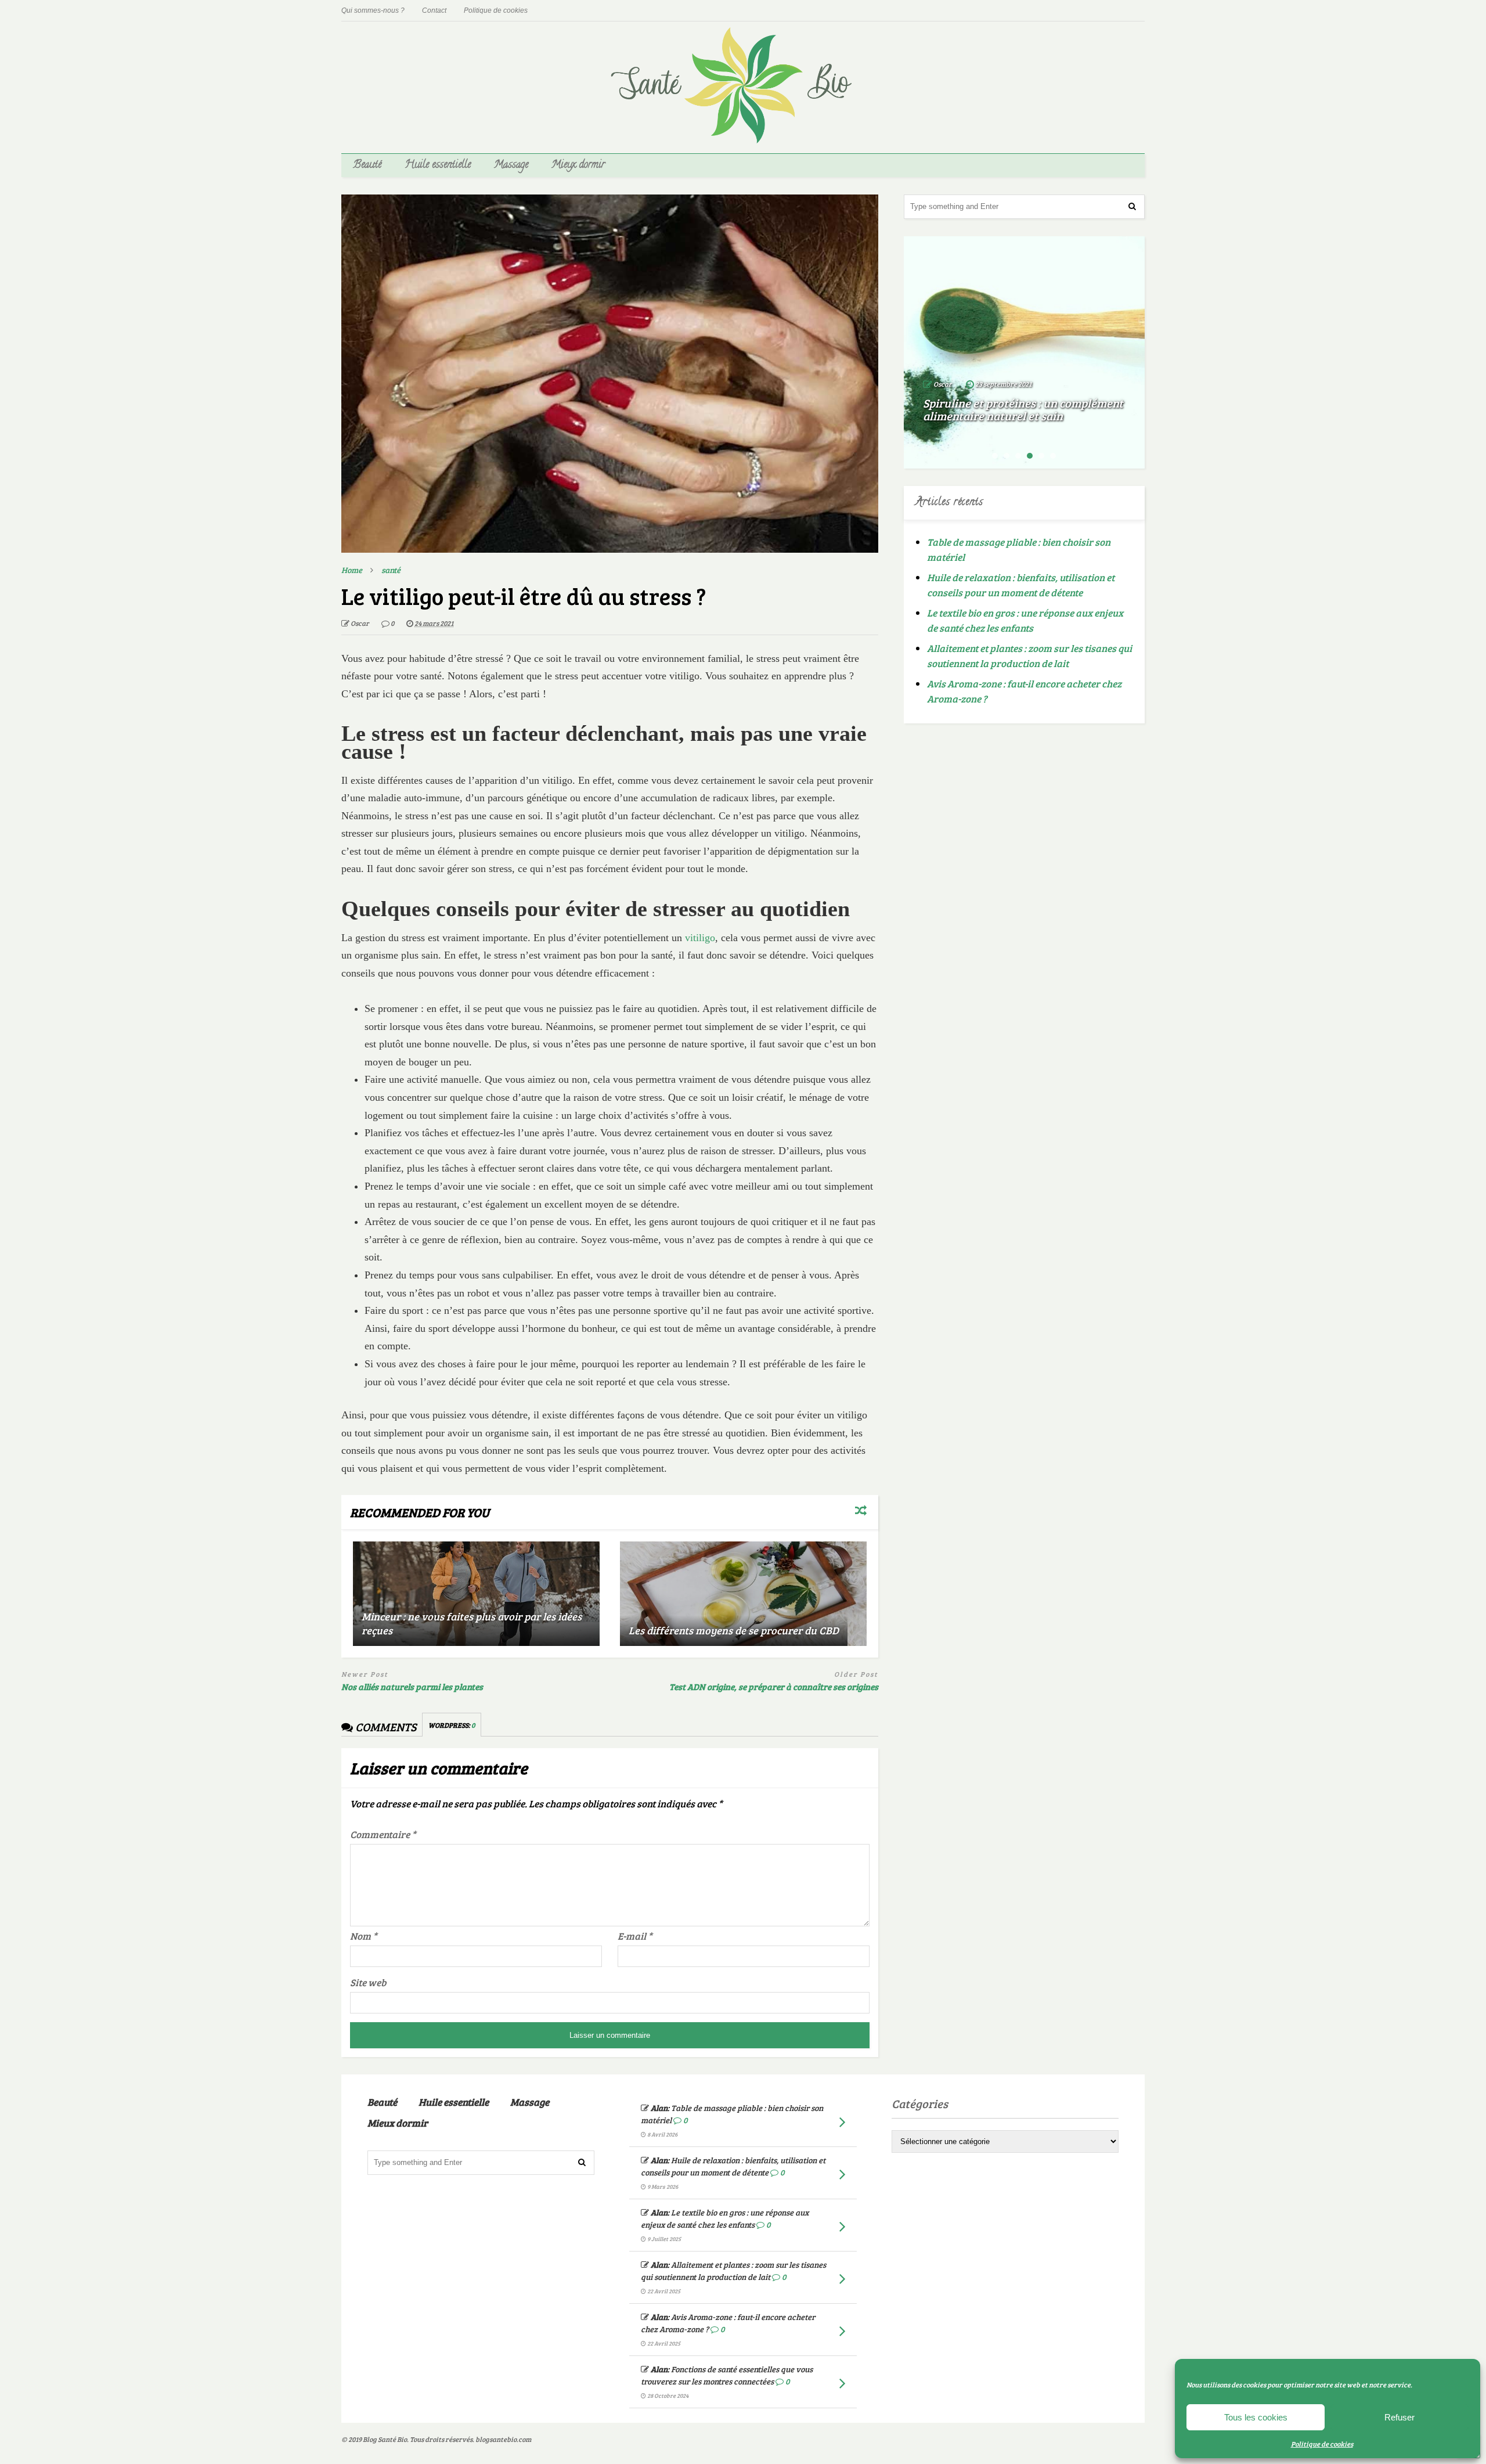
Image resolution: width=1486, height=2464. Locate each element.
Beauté (367, 165)
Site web (368, 1982)
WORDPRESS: (452, 1725)
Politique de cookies (1322, 2444)
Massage (511, 165)
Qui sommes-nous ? (373, 10)
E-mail (635, 1936)
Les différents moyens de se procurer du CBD (734, 1630)
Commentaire (383, 1834)
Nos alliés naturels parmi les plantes (412, 1687)
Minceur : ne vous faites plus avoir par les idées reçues (472, 1623)
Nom (364, 1936)
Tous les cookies (1256, 2417)
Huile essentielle (438, 165)
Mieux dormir (578, 165)
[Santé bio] (743, 137)
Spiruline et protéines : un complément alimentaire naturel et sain (1023, 409)
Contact (434, 10)
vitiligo (700, 938)
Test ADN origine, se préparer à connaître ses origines (774, 1687)
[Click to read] (476, 1594)
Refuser (1400, 2417)
